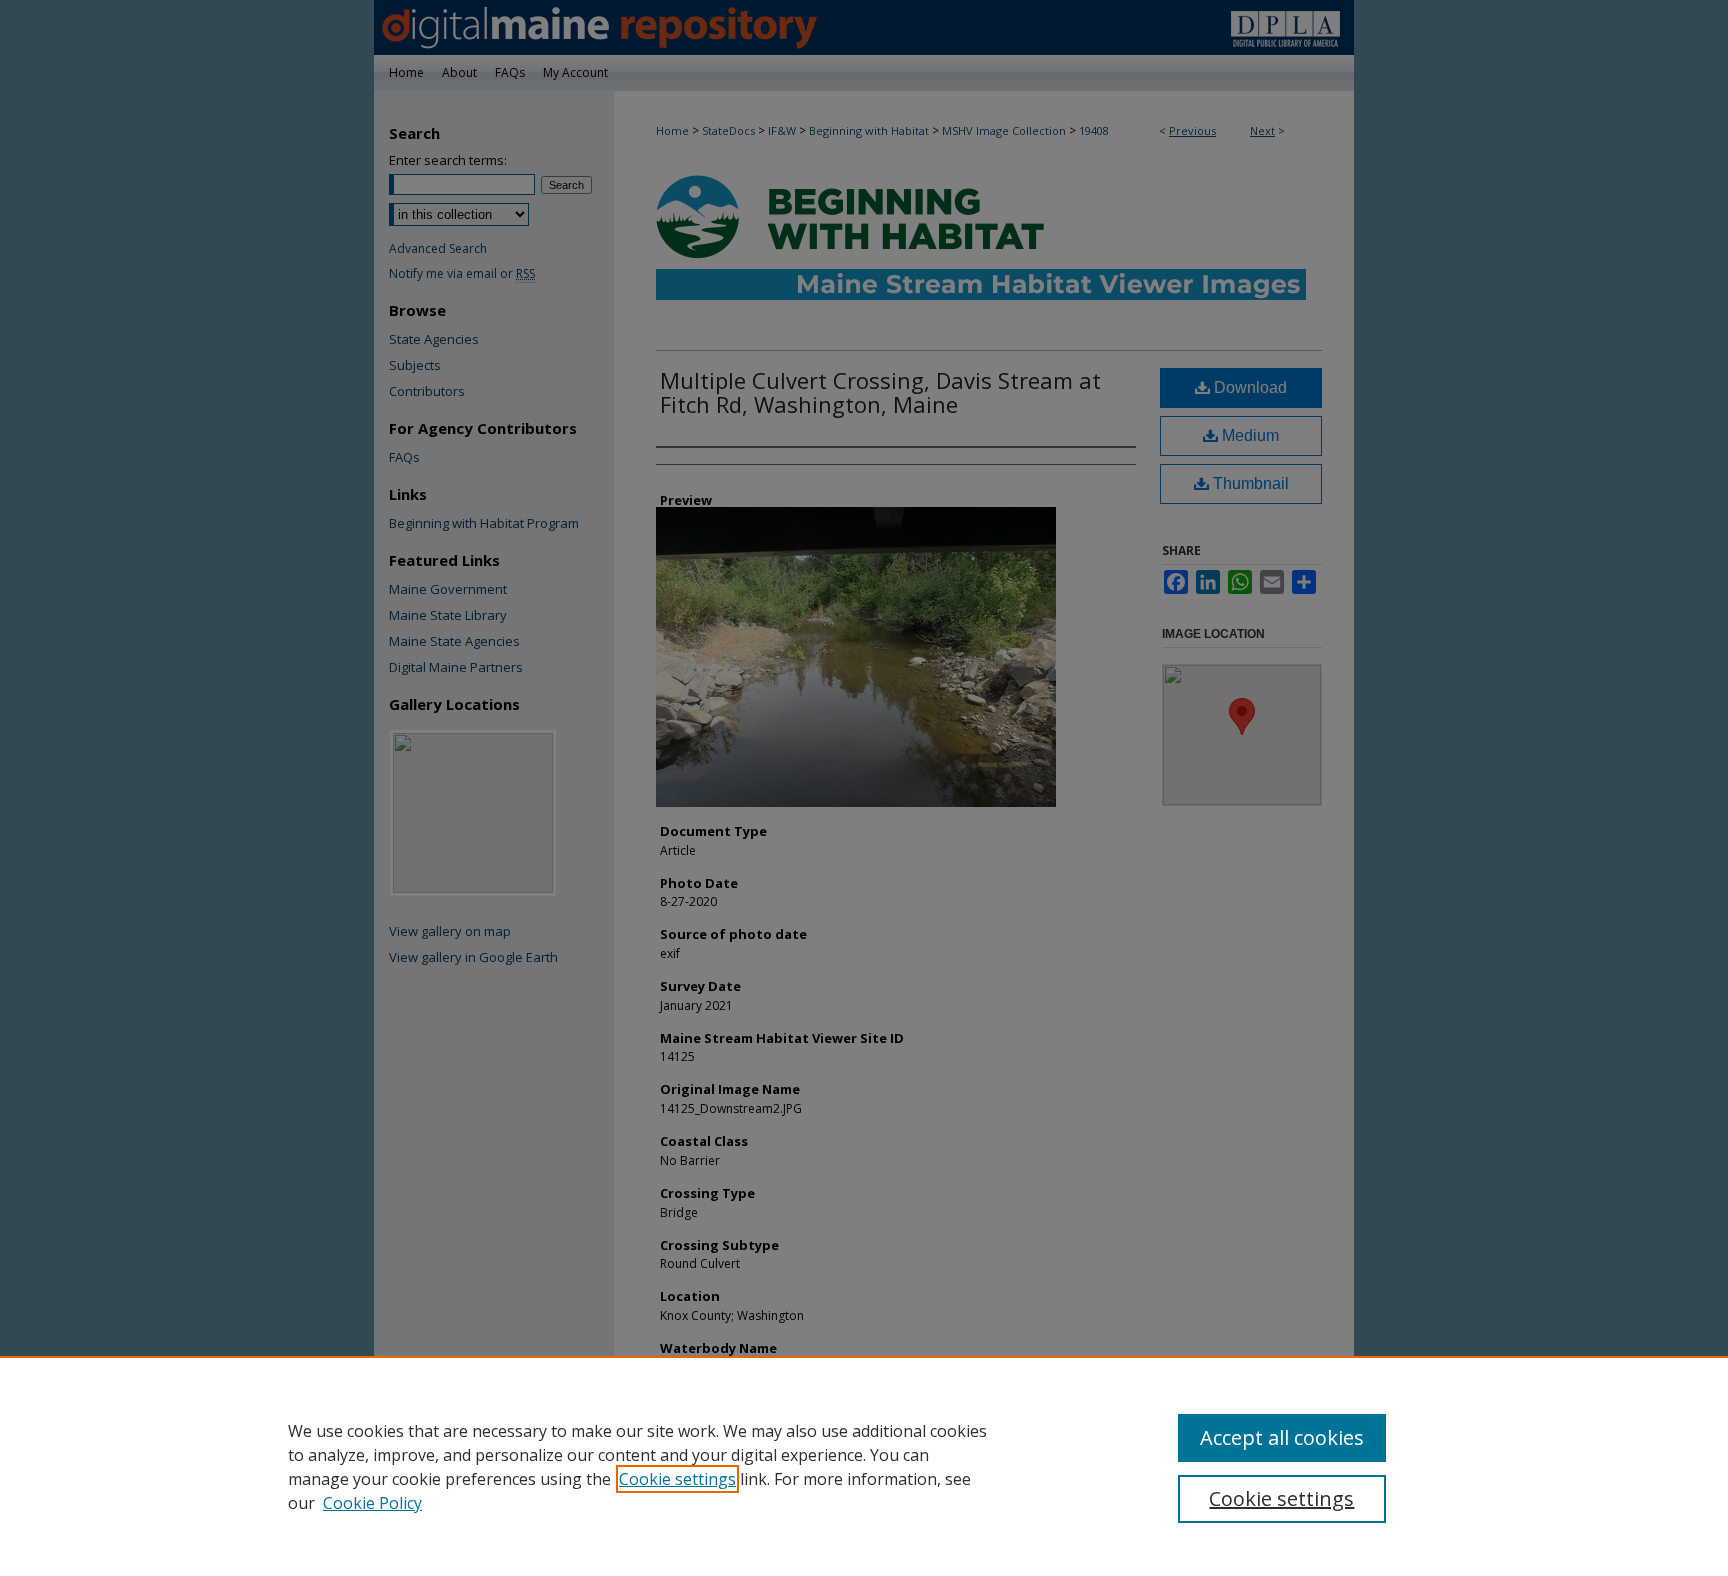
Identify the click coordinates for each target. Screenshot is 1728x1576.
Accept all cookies (1282, 1437)
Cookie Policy (372, 1503)
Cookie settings (677, 1479)
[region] (864, 1466)
